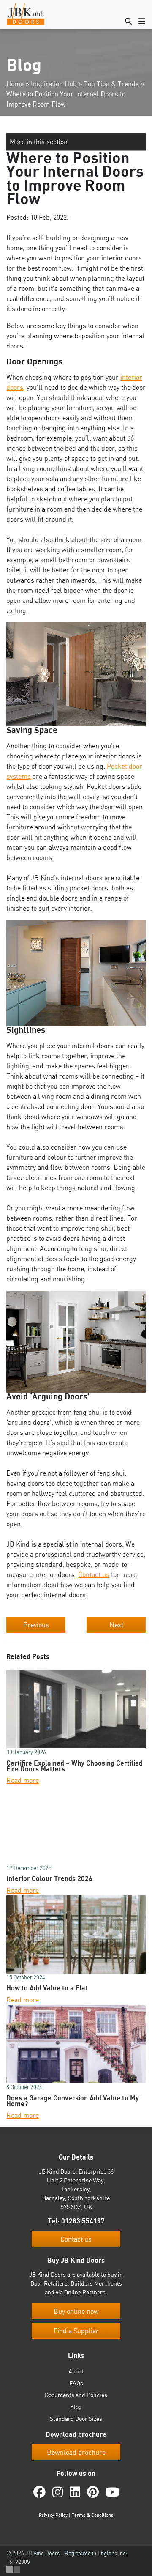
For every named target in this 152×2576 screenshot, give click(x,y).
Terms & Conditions (92, 2515)
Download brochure (76, 2452)
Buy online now (76, 2312)
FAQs (76, 2383)
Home (15, 84)
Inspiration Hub (54, 84)
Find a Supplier (76, 2331)
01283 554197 (83, 2221)
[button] (76, 142)
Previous (36, 1625)
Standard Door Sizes (76, 2419)
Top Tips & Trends (111, 84)
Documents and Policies (76, 2395)
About (76, 2371)
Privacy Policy (53, 2515)
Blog (76, 2407)
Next (116, 1625)
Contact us (94, 1574)
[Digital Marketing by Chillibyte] (13, 2569)
